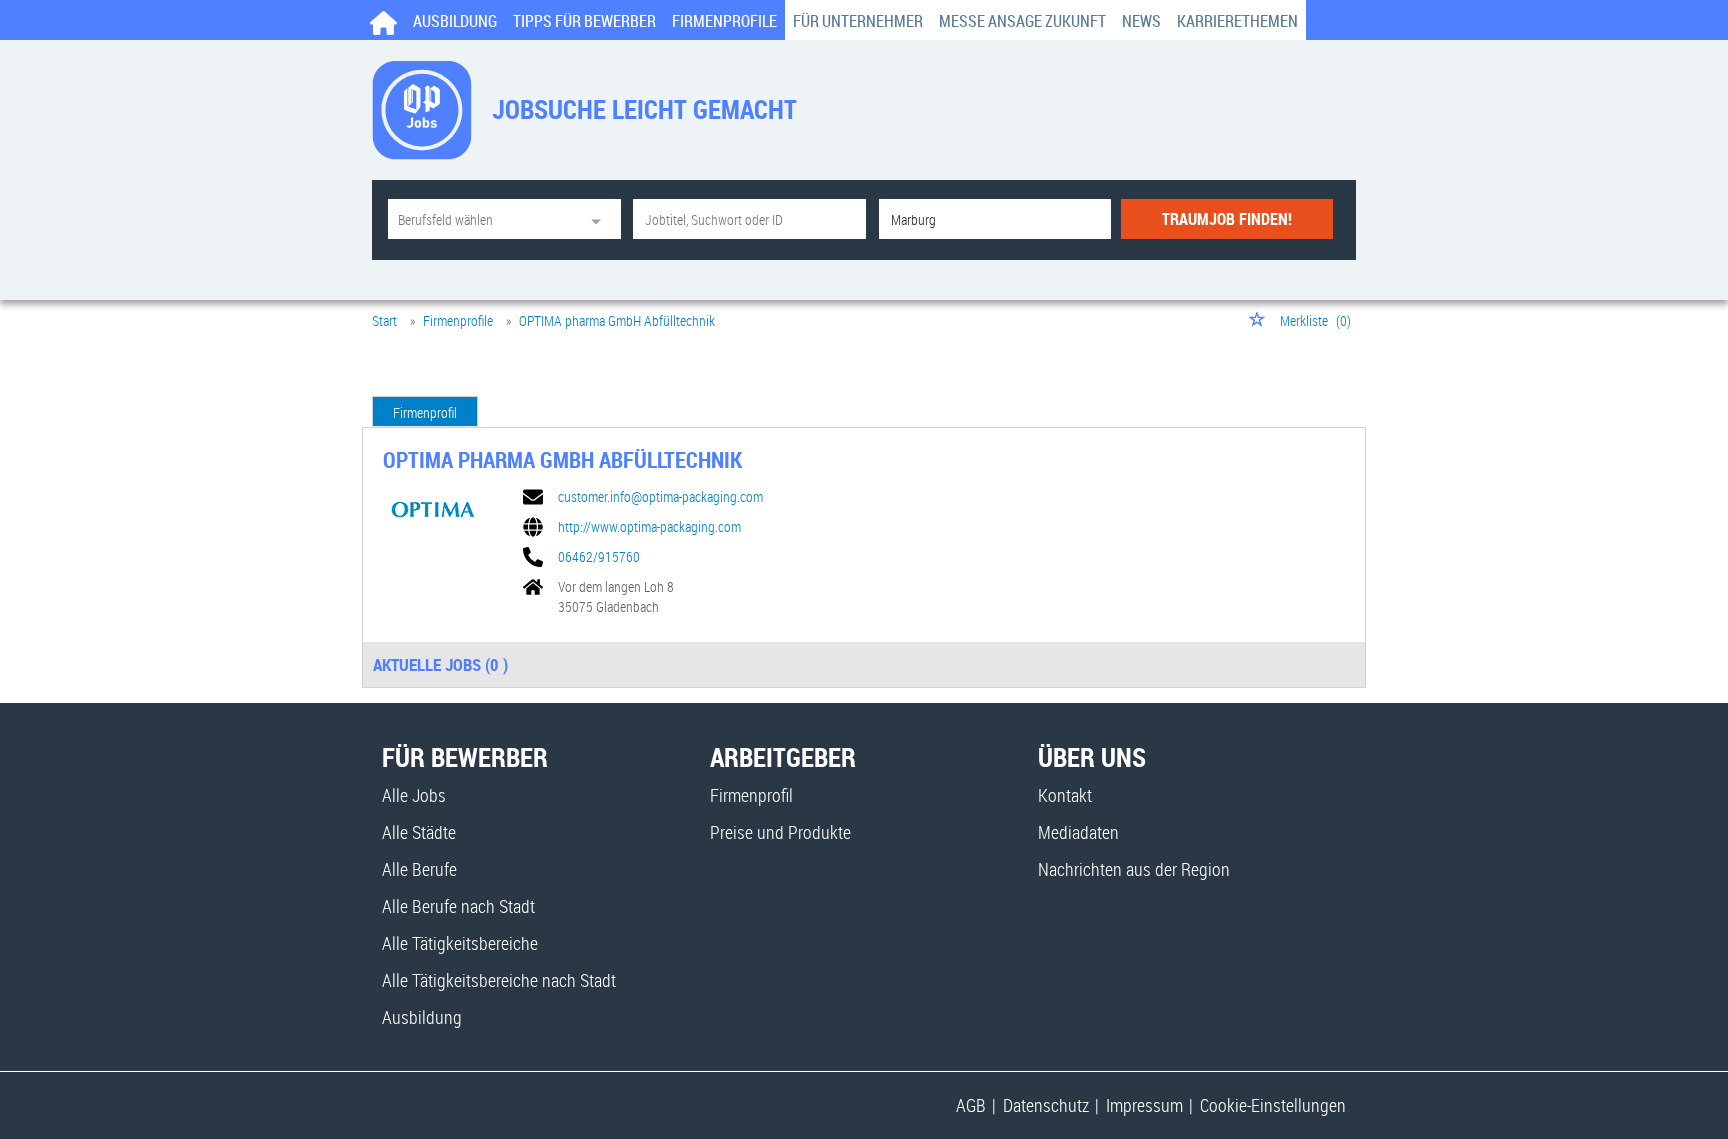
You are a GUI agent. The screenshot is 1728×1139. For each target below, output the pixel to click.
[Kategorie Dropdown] (601, 219)
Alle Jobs (414, 795)
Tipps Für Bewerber (584, 21)
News (1141, 21)
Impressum (1144, 1105)
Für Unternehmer (858, 21)
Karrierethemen (1237, 21)
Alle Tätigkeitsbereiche (460, 943)
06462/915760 (599, 557)
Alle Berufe (419, 869)
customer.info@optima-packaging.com (660, 497)
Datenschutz (1046, 1105)
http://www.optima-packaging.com (649, 527)
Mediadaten (1078, 832)
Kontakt (1065, 795)
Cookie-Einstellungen (1273, 1105)
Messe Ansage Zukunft (1022, 21)
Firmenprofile (724, 21)
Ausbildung (455, 21)
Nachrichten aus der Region (1134, 869)
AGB (971, 1105)
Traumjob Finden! (1227, 219)
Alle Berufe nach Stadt (458, 906)
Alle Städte (419, 832)
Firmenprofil (425, 412)
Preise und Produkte (780, 832)
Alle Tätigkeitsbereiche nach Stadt (499, 980)
